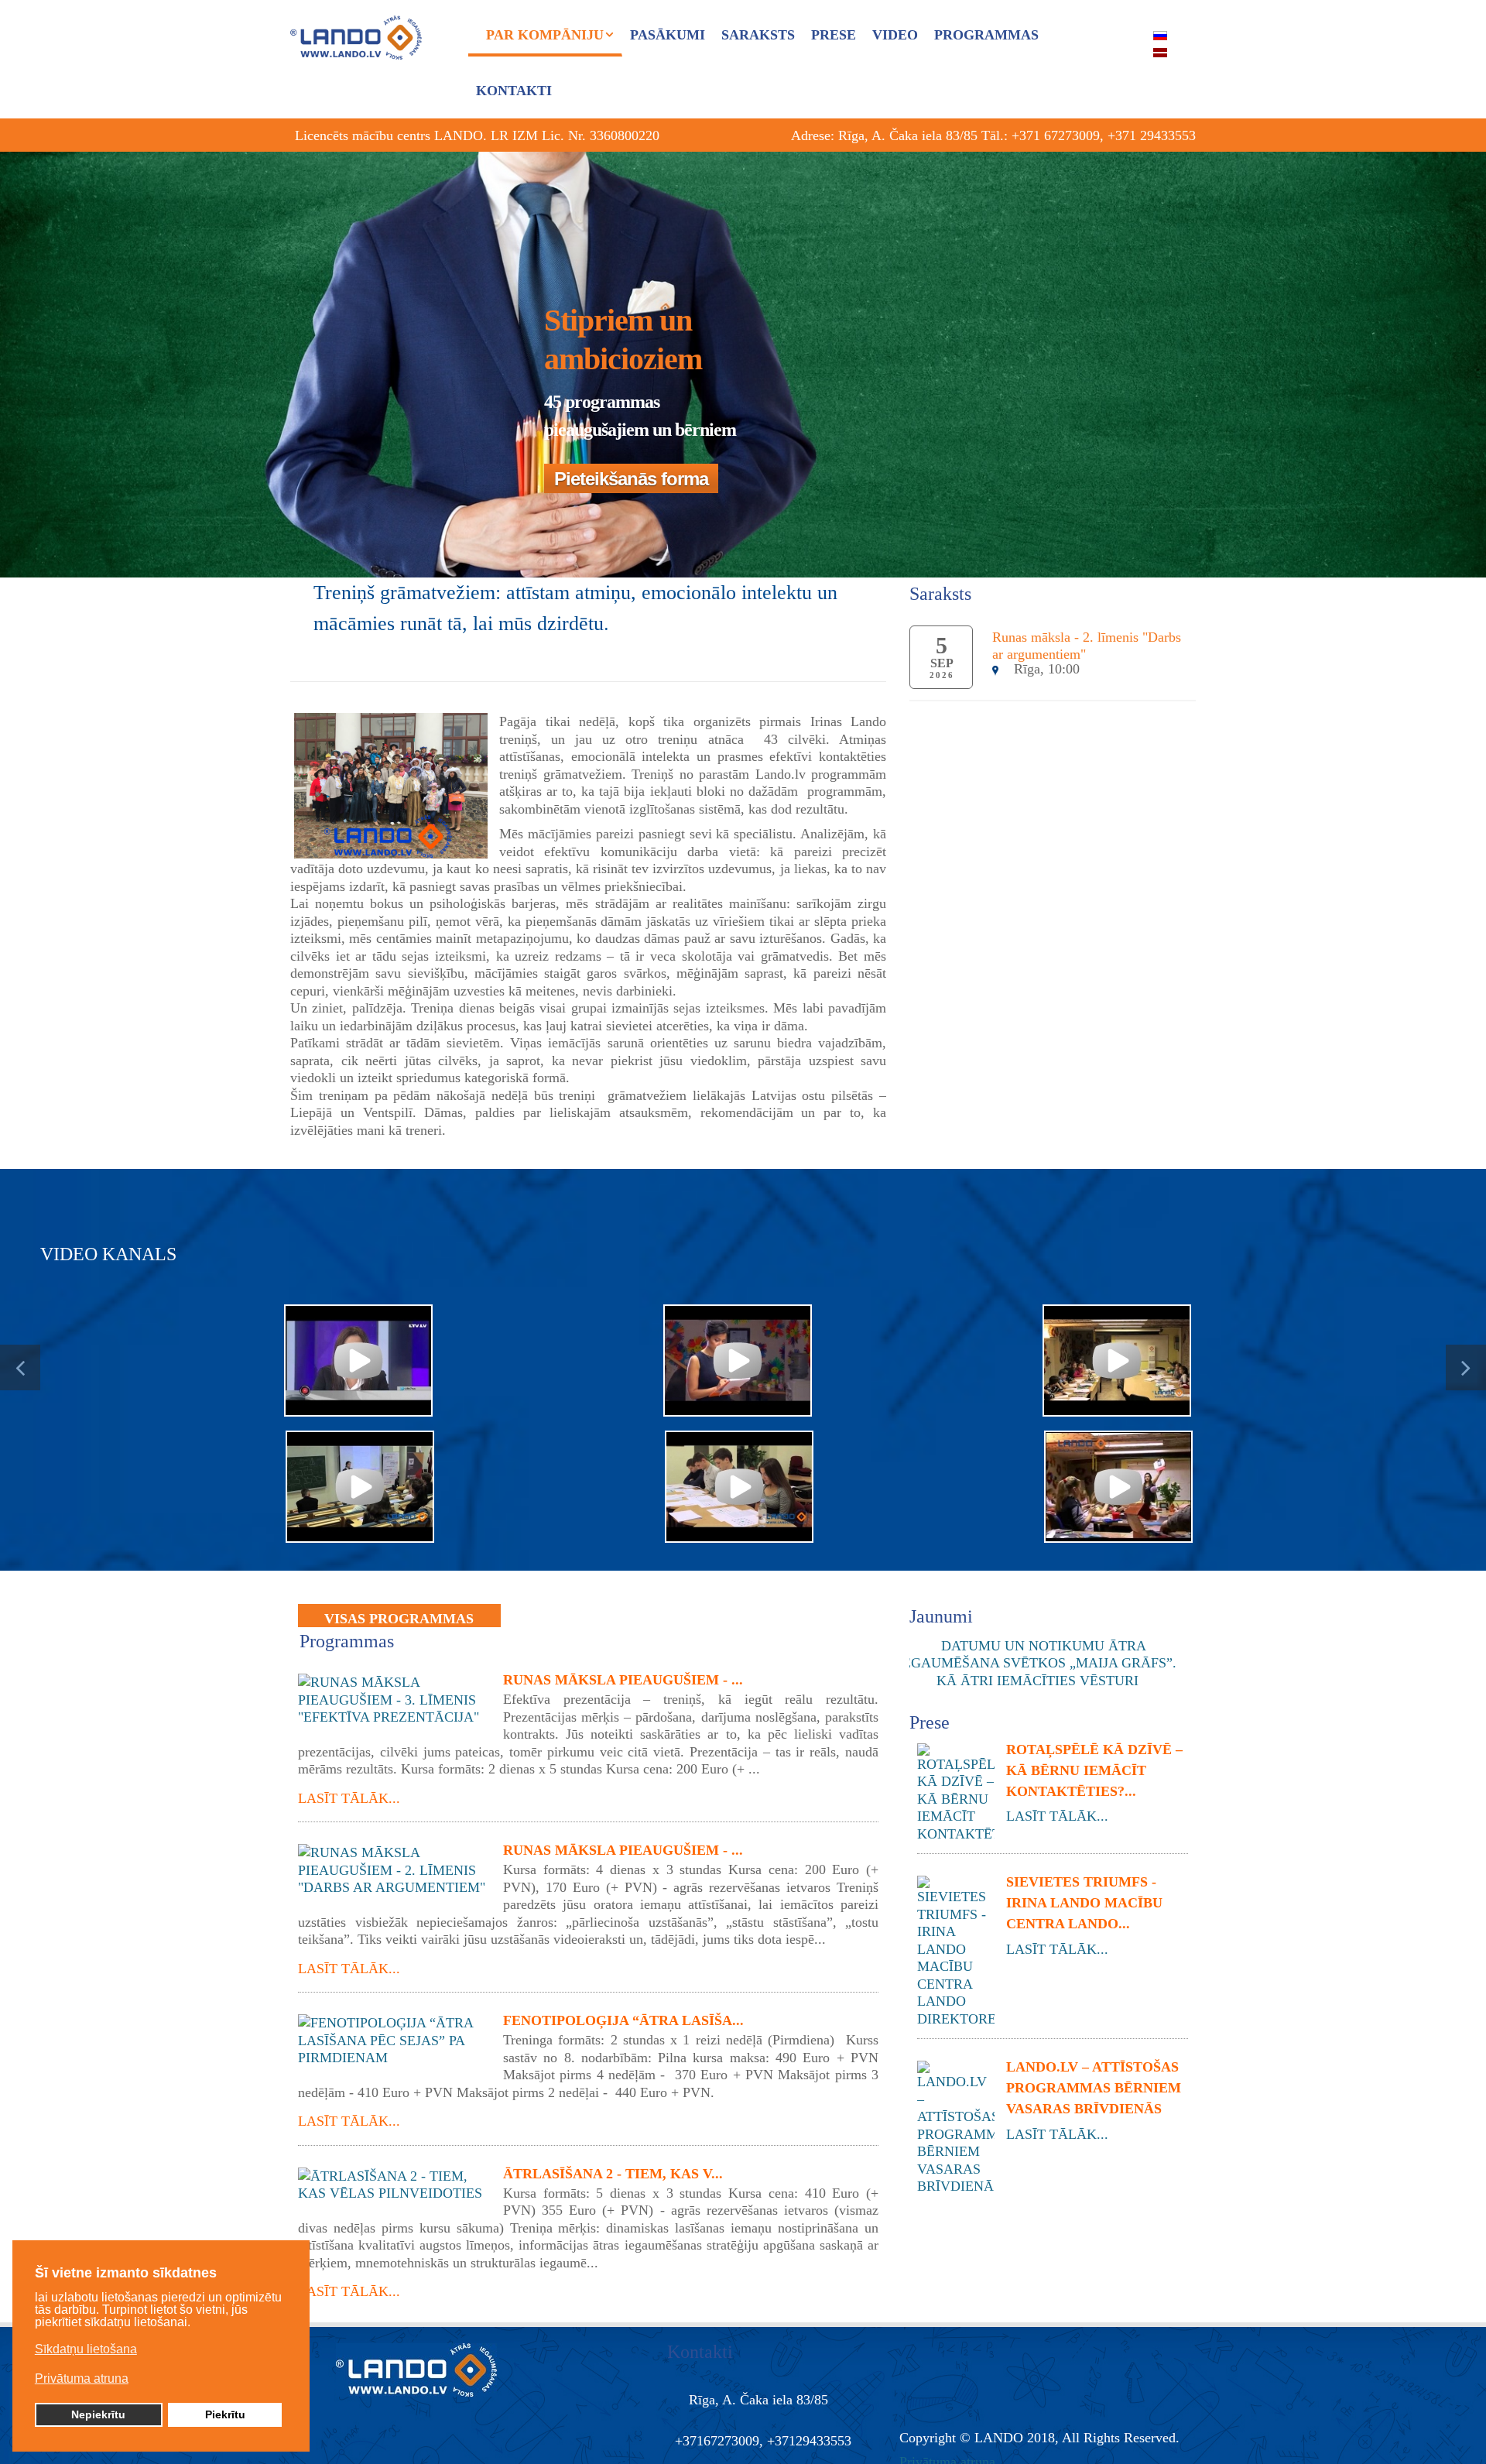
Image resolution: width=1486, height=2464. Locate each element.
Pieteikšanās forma (631, 479)
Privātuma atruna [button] (82, 2378)
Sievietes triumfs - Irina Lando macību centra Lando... (1084, 1903)
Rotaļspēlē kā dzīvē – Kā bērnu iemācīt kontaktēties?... (1094, 1770)
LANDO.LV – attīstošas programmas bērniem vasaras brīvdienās (1094, 2088)
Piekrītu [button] (225, 2414)
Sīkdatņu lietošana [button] (86, 2349)
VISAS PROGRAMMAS (399, 1619)
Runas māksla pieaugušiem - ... (623, 1680)
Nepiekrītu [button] (98, 2414)
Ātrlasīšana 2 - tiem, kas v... (613, 2174)
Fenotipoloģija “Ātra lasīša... (623, 2020)
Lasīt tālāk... (349, 1798)
